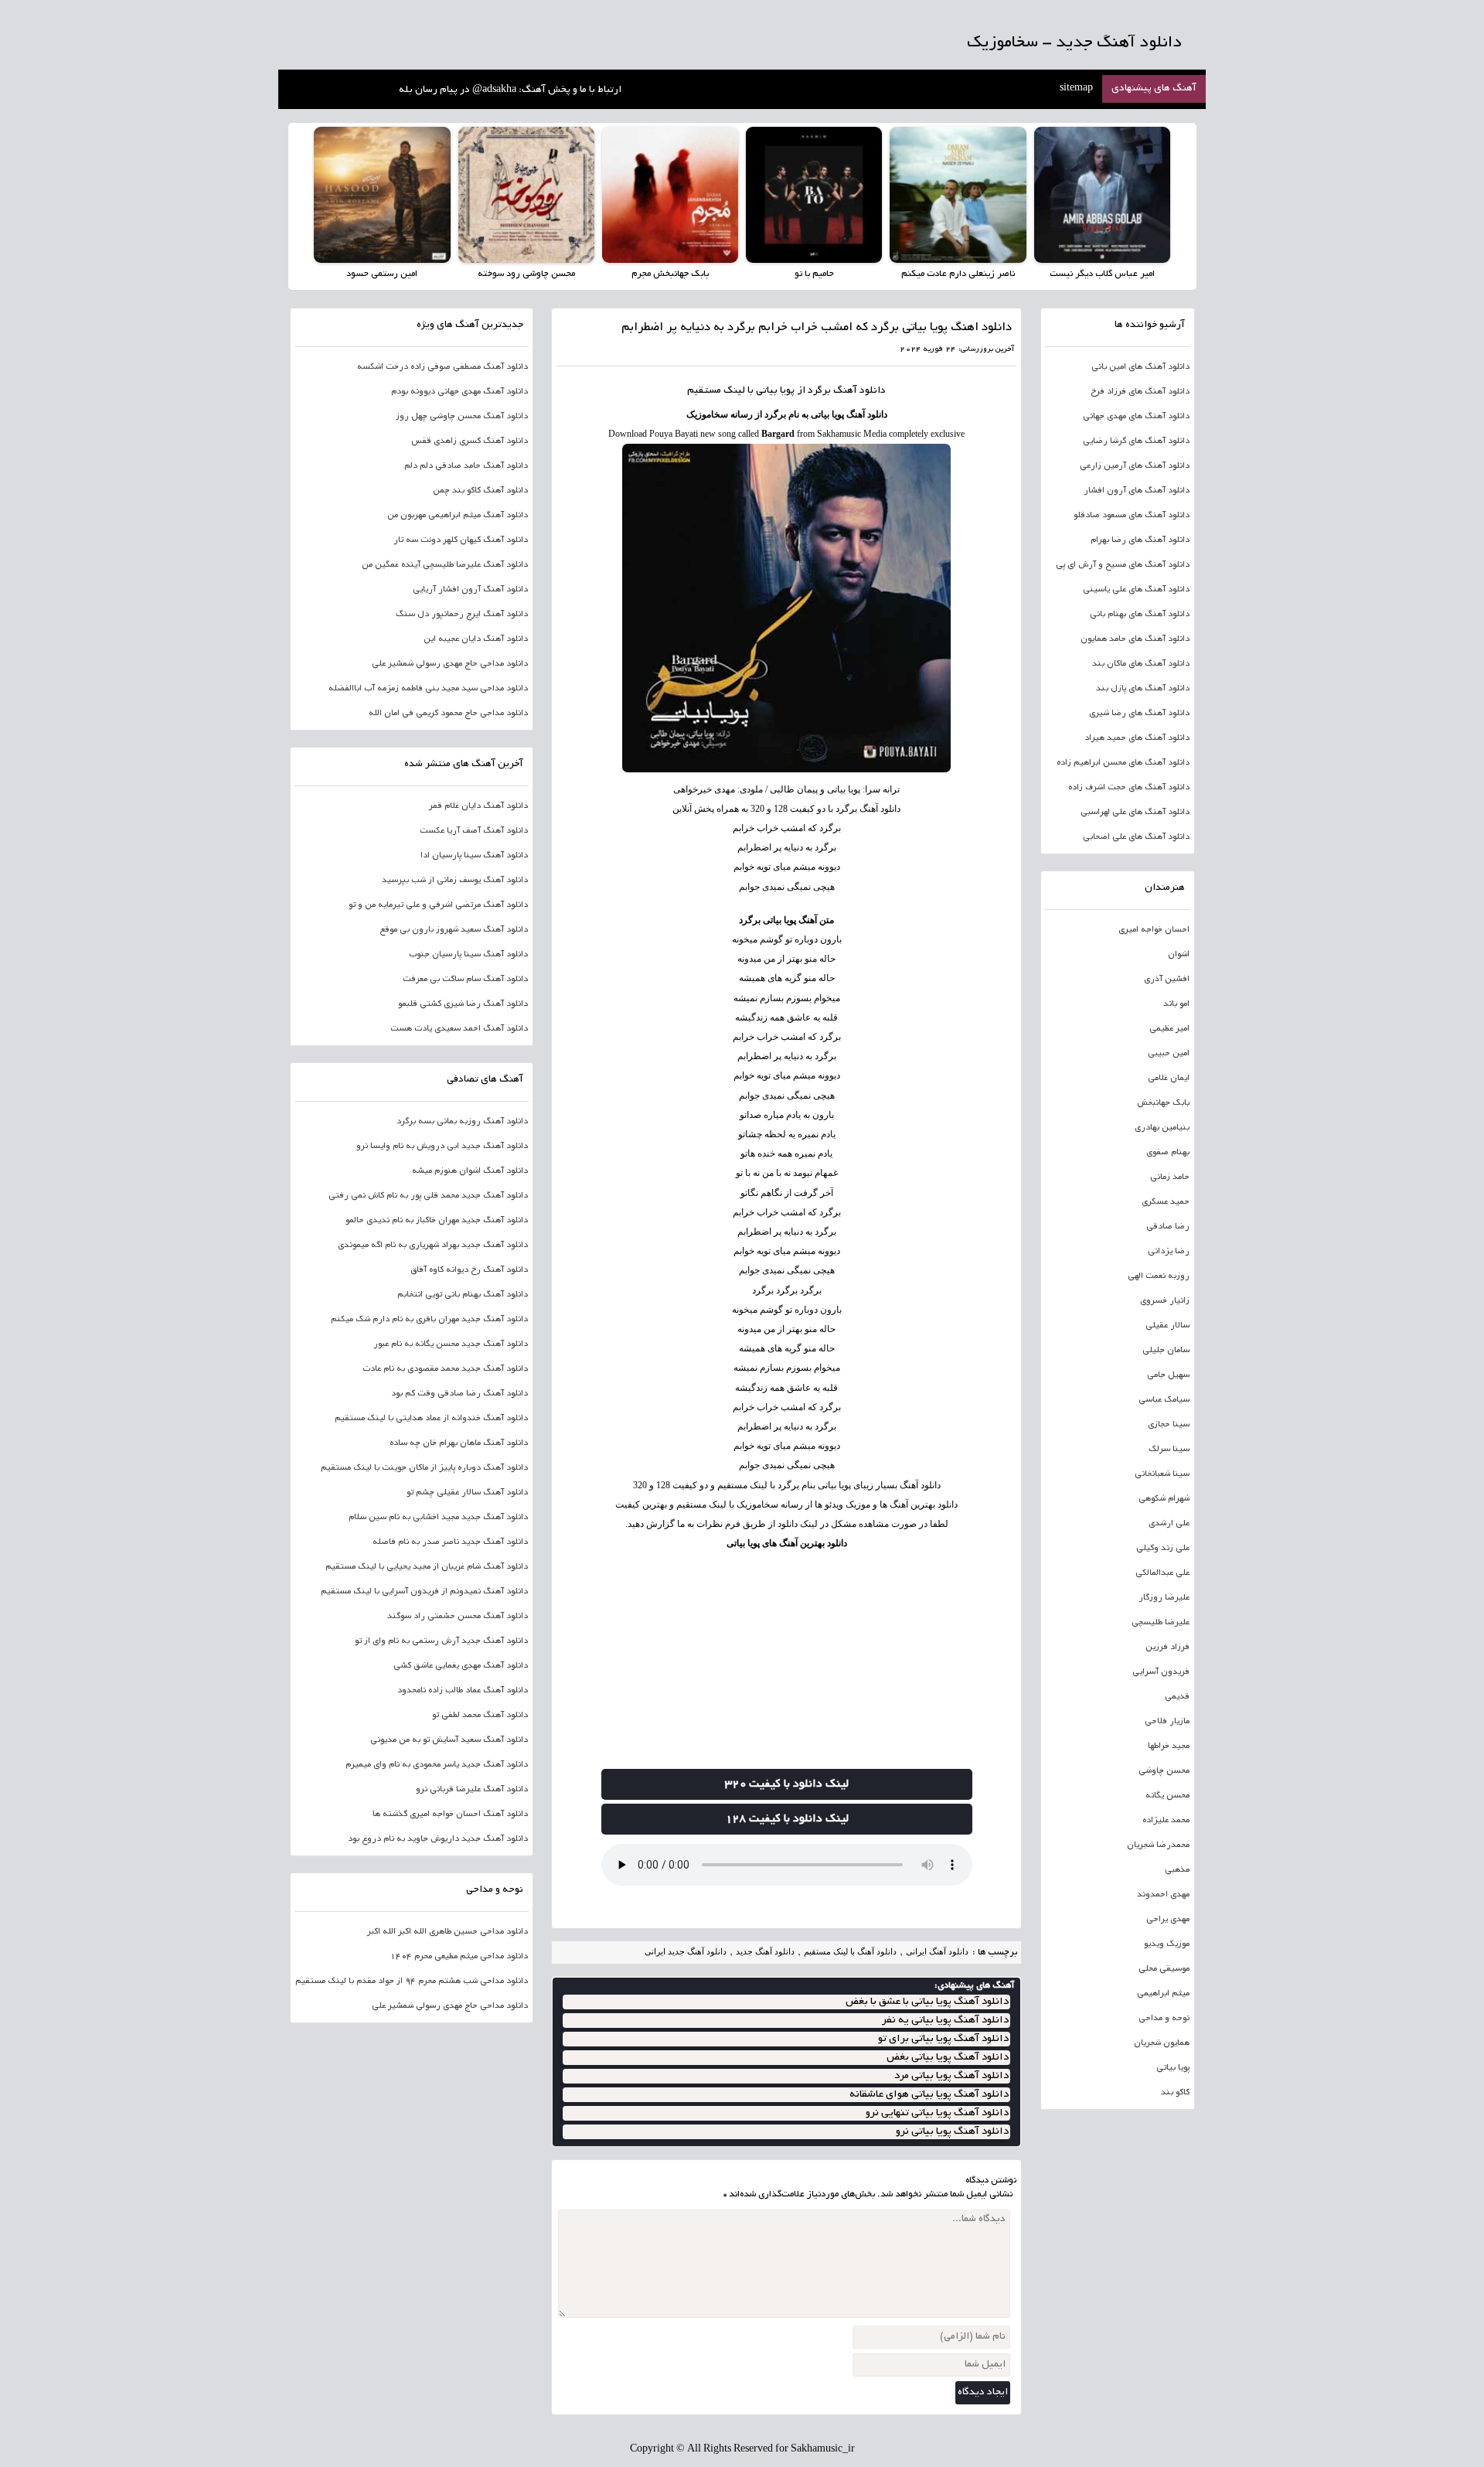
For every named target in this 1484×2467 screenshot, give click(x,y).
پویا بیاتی (1173, 2068)
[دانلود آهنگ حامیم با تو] (814, 195)
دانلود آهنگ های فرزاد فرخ (1140, 392)
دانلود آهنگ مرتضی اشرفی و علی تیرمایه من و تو (438, 905)
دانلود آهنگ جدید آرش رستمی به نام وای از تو (441, 1641)
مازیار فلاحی (1167, 1722)
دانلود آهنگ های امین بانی (1140, 367)
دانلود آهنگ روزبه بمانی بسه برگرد (462, 1122)
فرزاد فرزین (1167, 1648)
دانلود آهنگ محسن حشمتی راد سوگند (458, 1617)
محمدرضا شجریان (1158, 1845)
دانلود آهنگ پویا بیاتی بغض (948, 2058)
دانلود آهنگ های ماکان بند (1141, 664)
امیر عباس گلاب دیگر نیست (1102, 274)
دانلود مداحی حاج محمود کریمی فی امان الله (448, 714)
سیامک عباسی (1164, 1400)
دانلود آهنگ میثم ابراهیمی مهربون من (458, 516)
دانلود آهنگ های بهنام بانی (1140, 615)
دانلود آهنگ (859, 391)
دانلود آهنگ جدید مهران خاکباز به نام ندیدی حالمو (437, 1221)
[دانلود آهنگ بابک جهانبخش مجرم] (670, 195)
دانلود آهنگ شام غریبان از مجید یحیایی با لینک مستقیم (427, 1567)
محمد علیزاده (1166, 1821)
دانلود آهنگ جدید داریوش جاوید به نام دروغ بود (438, 1839)
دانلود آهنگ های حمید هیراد (1137, 738)
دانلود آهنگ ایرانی (937, 1951)
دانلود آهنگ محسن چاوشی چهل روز (462, 417)
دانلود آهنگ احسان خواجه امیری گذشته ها (450, 1814)
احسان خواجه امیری (1154, 930)
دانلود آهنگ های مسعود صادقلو (1132, 516)
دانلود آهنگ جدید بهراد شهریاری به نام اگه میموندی (433, 1245)
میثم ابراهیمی (1163, 1994)
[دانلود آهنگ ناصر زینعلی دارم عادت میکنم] (958, 195)
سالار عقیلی (1167, 1326)
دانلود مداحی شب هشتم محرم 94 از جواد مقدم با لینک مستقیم (412, 1981)
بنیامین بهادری (1162, 1128)
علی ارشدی (1169, 1524)
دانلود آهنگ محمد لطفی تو (480, 1716)
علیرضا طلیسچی (1161, 1623)
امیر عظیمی (1169, 1029)
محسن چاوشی (1164, 1771)
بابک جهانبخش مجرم (670, 274)
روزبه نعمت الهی (1159, 1276)
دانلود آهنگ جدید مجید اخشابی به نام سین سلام (438, 1518)
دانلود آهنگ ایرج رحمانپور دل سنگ (462, 615)
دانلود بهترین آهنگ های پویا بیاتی (787, 1543)
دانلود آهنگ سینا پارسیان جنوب (468, 955)
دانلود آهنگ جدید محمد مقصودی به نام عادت (445, 1369)
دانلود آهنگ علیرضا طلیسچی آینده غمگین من (445, 565)
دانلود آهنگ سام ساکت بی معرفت (465, 980)
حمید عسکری (1166, 1202)
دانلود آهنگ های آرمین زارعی (1135, 466)
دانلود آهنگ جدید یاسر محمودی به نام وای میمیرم (437, 1765)
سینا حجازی (1169, 1425)
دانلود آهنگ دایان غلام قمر (478, 806)
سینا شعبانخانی (1162, 1474)
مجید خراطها (1169, 1746)
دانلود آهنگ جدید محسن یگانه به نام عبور (451, 1344)
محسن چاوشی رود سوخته (526, 274)
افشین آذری (1167, 980)
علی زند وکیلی (1163, 1549)
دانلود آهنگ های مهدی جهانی (1136, 417)
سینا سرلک (1169, 1450)
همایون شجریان (1162, 2043)
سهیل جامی (1168, 1375)
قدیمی (1177, 1697)
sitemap (1076, 89)
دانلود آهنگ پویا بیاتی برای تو (943, 2039)
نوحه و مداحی (1164, 2019)
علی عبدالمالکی (1162, 1573)
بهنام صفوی (1168, 1153)
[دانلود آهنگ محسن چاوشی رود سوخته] (526, 195)
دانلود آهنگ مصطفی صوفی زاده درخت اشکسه (442, 367)
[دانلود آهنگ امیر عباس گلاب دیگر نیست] (1102, 195)
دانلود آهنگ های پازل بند (1143, 689)
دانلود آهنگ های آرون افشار (1137, 491)
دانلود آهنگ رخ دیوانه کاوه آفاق (469, 1270)
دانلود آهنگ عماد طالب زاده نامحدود (463, 1691)
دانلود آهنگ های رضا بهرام (1140, 540)
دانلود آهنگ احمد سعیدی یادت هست (459, 1029)
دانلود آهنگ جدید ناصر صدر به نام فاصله (450, 1542)
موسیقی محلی (1164, 1969)
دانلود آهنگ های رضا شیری (1139, 714)
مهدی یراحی (1168, 1920)
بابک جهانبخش (1163, 1103)
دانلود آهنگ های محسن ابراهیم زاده (1123, 763)
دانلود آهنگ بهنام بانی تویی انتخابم (463, 1295)
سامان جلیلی (1166, 1351)
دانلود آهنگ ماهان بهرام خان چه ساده (459, 1443)
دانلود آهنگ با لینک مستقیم (850, 1951)
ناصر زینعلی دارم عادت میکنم (958, 274)
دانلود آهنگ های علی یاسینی (1136, 590)
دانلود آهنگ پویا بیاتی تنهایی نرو (937, 2113)
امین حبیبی (1169, 1054)
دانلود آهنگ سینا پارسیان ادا (474, 856)
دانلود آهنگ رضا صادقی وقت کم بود (459, 1394)
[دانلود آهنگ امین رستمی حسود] (382, 195)
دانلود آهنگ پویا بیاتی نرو (952, 2132)
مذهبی (1177, 1870)
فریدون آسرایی (1161, 1672)
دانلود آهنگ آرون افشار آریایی (470, 590)
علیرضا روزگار (1164, 1598)
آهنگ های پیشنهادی (1154, 89)
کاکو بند (1175, 2093)
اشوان (1179, 955)
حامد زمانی (1170, 1177)
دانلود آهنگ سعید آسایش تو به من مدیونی (449, 1740)
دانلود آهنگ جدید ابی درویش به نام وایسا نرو (442, 1147)
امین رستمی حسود (382, 274)
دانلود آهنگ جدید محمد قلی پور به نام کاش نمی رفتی (428, 1196)
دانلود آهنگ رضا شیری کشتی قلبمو (463, 1004)
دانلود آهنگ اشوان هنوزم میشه (470, 1171)
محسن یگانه (1167, 1796)
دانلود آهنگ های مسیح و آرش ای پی (1123, 565)
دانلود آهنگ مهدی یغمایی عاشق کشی (461, 1666)
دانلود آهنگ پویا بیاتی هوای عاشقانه (929, 2095)
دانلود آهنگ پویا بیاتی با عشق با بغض (927, 2002)
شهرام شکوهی (1164, 1499)
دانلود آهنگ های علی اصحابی (1136, 837)
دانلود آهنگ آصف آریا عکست (474, 831)
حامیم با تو (814, 274)
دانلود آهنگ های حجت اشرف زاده (1129, 788)
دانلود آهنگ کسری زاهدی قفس (470, 441)
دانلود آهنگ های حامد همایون (1135, 639)
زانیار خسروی (1165, 1301)
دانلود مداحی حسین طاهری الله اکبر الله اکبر (448, 1932)
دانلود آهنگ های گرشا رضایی (1136, 441)
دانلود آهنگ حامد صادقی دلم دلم (466, 466)
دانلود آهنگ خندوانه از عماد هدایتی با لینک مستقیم (431, 1419)
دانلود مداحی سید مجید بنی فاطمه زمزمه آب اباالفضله (428, 689)
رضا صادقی (1168, 1227)
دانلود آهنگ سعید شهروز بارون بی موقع (454, 930)
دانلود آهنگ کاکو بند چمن (480, 491)
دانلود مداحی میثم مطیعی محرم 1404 (459, 1957)
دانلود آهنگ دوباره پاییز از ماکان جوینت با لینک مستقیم (424, 1468)
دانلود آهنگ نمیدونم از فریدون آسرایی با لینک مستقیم (424, 1592)
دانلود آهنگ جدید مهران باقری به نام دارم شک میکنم (429, 1320)
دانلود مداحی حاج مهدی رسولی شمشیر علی (450, 664)
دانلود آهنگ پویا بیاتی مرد (951, 2076)
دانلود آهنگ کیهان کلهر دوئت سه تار (461, 540)
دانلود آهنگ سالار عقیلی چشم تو (467, 1493)
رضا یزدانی (1169, 1252)
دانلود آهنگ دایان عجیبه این (476, 639)
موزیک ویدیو (1167, 1944)
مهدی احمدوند (1163, 1895)
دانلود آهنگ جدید (765, 1951)
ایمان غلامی (1169, 1078)
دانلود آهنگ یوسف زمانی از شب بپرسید (455, 881)
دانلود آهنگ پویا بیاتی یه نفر (945, 2021)
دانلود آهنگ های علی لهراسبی (1135, 813)
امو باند (1176, 1004)
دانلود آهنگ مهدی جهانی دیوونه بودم (459, 392)
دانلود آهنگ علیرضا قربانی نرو (472, 1790)
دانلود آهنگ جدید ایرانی (686, 1951)
